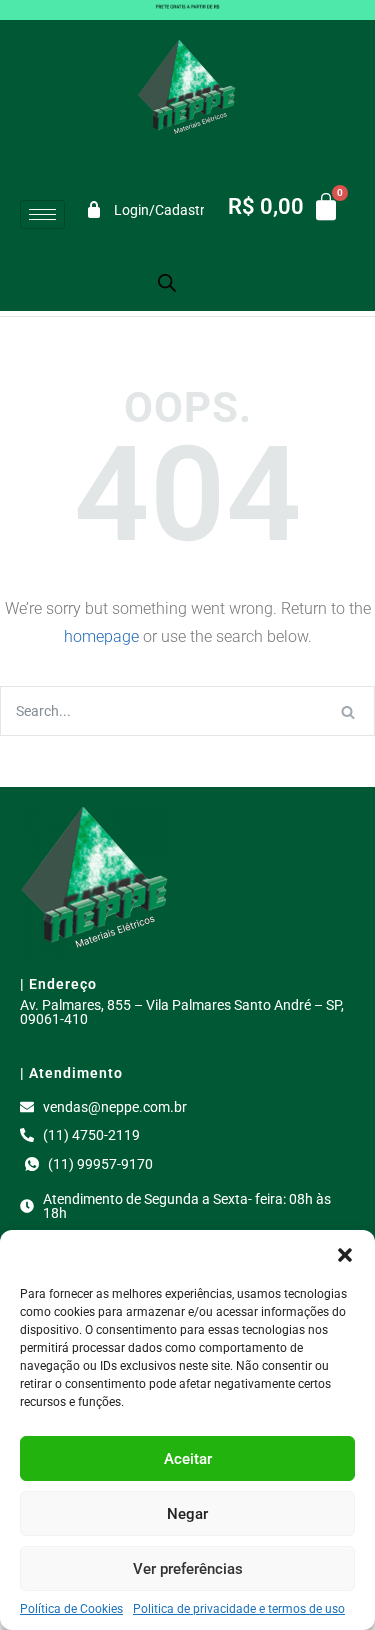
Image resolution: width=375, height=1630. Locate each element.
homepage (101, 636)
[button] (345, 1255)
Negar (187, 1514)
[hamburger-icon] (42, 214)
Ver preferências (188, 1569)
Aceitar (188, 1459)
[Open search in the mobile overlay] (167, 282)
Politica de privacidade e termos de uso (239, 1609)
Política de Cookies (71, 1609)
